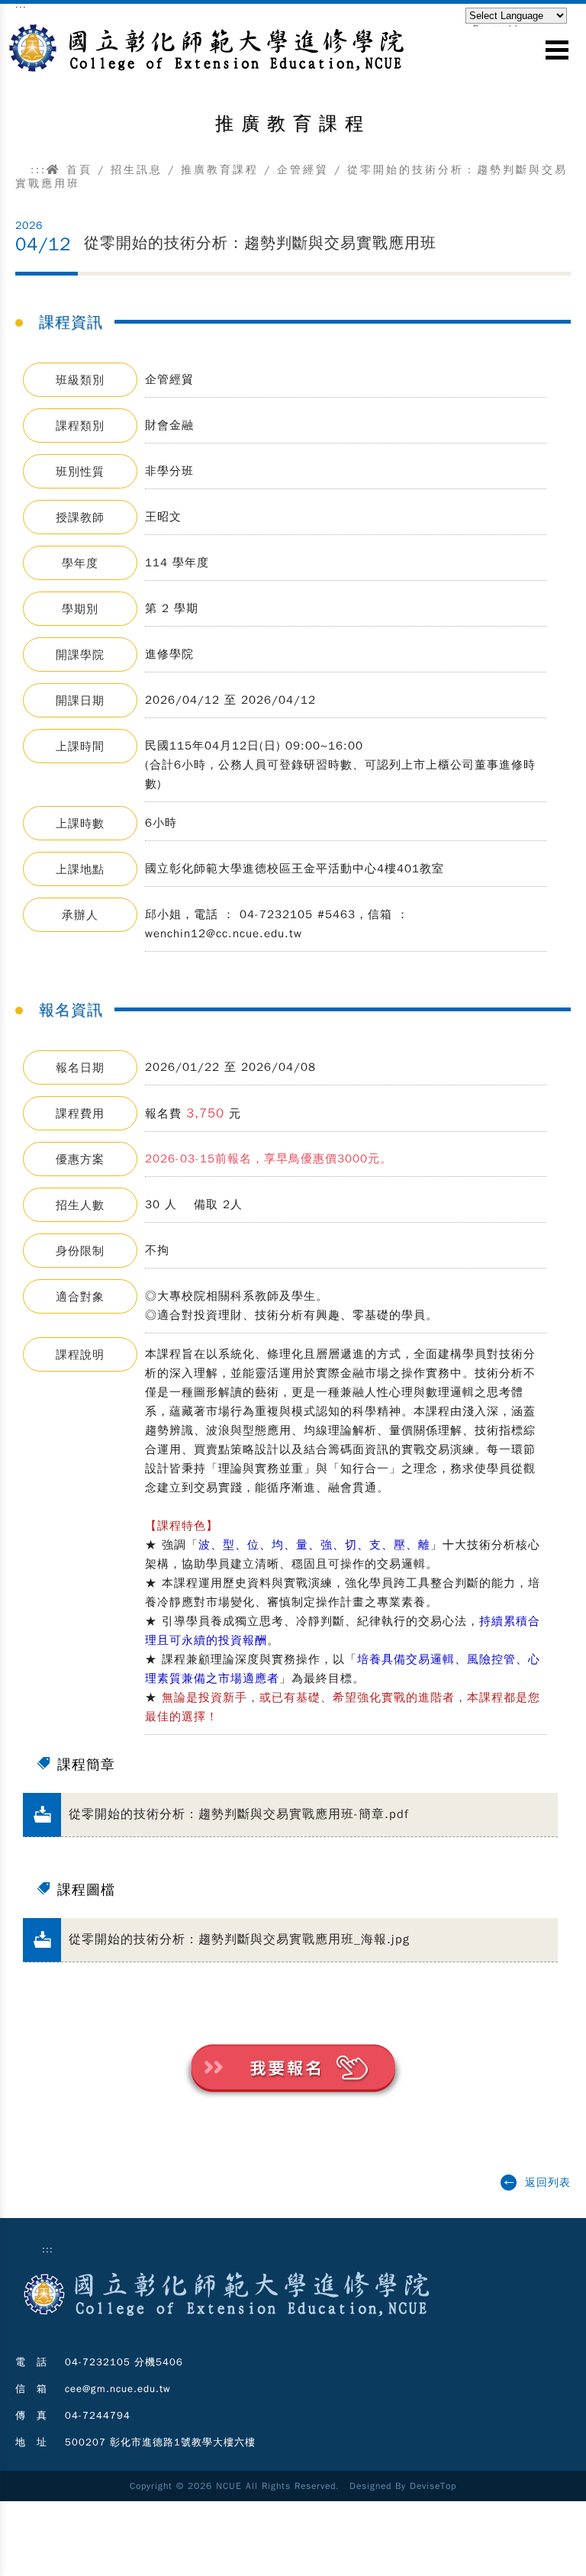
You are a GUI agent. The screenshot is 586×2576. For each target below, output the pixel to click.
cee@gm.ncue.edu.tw (118, 2389)
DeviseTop (433, 2486)
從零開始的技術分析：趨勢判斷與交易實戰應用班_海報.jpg (239, 1939)
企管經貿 (303, 170)
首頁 (77, 170)
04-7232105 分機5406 (124, 2362)
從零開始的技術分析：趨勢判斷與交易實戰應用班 (260, 243)
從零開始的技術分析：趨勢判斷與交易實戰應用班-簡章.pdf (239, 1814)
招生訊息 (137, 170)
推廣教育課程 (220, 170)
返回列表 (548, 2183)
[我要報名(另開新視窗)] (293, 2105)
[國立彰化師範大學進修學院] (227, 2321)
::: (39, 170)
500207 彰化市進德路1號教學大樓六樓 (160, 2442)
